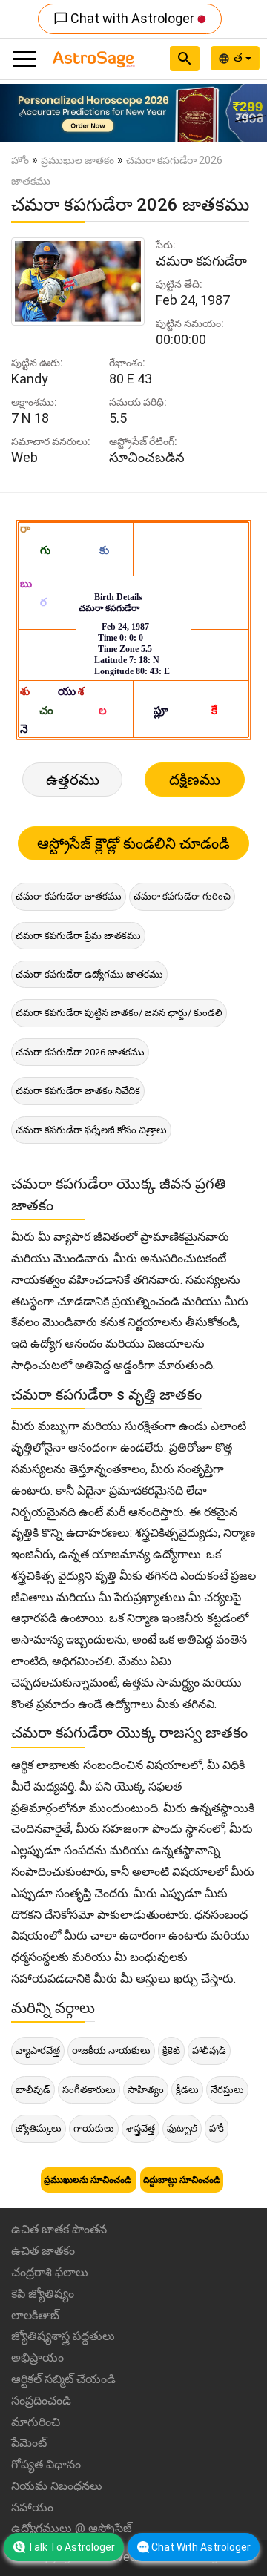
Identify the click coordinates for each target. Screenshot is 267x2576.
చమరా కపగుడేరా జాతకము (69, 896)
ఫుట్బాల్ (182, 2128)
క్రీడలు (187, 2090)
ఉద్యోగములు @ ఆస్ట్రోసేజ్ (72, 2528)
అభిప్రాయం (37, 2358)
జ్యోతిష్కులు (39, 2128)
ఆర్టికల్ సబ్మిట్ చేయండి (63, 2379)
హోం (20, 160)
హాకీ (217, 2128)
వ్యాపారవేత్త (38, 2050)
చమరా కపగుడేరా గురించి (182, 896)
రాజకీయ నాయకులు (111, 2050)
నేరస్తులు (227, 2090)
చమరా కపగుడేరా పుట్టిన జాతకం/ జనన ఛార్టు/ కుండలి (119, 1013)
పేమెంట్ (29, 2443)
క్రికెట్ (171, 2050)
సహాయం (32, 2507)
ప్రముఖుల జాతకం (78, 160)
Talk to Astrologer (71, 2547)
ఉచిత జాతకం (43, 2251)
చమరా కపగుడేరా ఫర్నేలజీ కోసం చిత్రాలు (91, 1130)
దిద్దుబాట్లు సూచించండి (182, 2180)
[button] (20, 113)
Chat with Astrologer (125, 18)
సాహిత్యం (146, 2090)
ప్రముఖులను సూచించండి (89, 2180)
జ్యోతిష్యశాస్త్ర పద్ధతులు (63, 2336)
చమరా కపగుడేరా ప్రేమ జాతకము (78, 936)
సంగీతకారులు (89, 2090)
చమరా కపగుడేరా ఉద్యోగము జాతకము (89, 974)
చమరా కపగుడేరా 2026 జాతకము (80, 1052)
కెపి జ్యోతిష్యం (43, 2294)
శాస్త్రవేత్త (141, 2128)
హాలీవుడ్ (209, 2050)
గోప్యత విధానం (46, 2464)
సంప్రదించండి (41, 2401)
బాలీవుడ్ (33, 2090)
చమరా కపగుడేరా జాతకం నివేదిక (78, 1091)
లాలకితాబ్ (35, 2315)
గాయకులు (94, 2128)
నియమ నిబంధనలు (57, 2486)
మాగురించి (36, 2422)
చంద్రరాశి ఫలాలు (50, 2272)
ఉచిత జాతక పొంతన (59, 2229)
